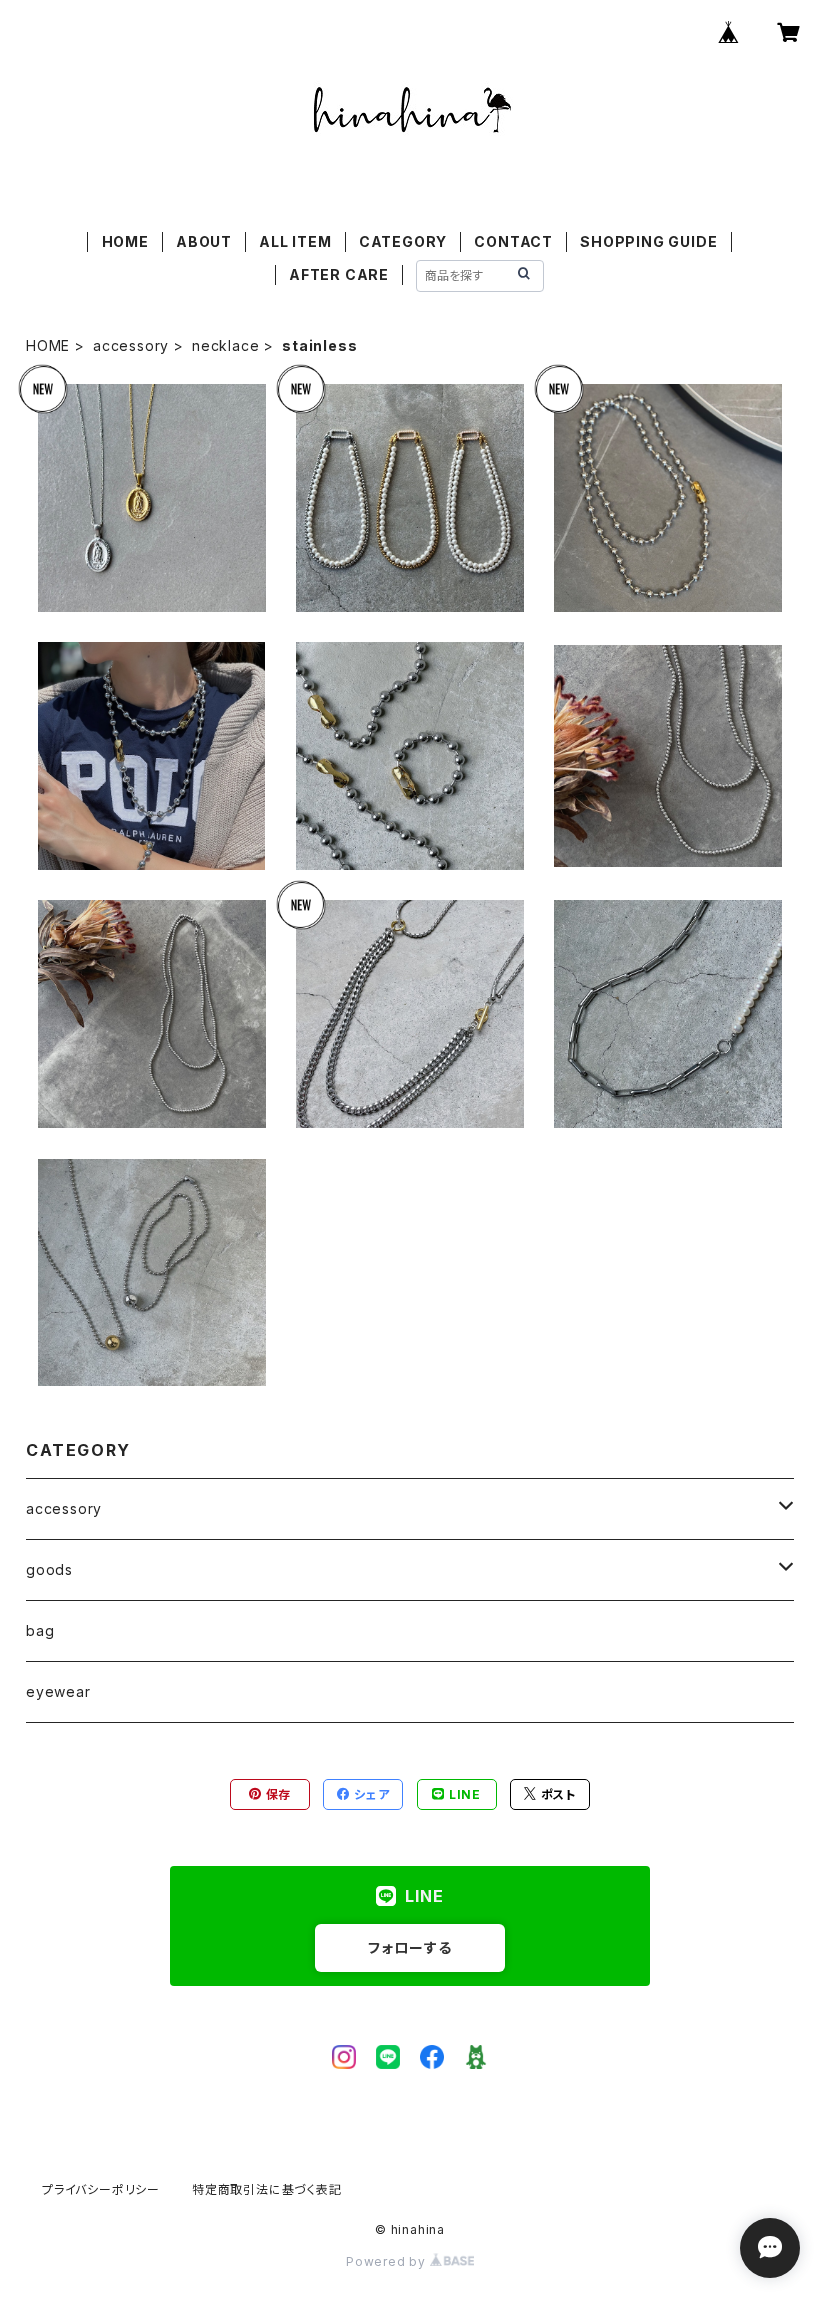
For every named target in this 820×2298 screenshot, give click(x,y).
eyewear (58, 1691)
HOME (125, 241)
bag (40, 1630)
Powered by (388, 2261)
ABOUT (204, 241)
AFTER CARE (339, 274)
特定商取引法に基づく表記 (267, 2189)
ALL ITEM (295, 241)
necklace (225, 345)
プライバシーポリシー (101, 2189)
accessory (131, 345)
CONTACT (513, 241)
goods (49, 1569)
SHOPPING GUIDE (648, 241)
